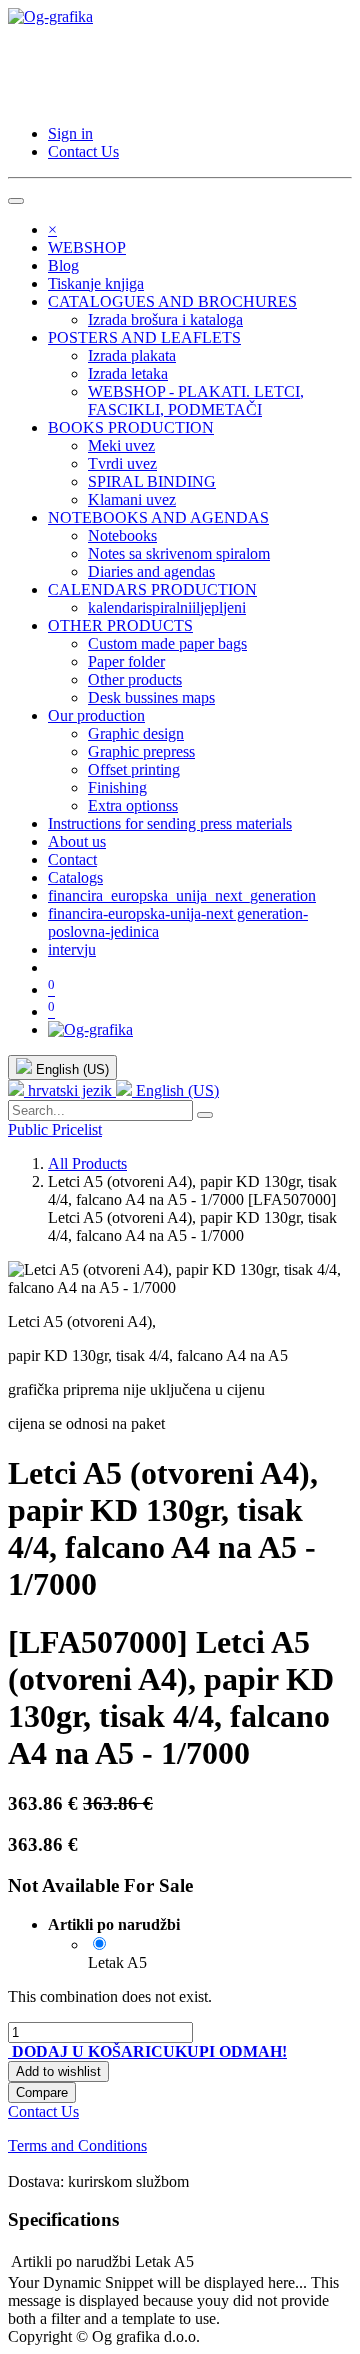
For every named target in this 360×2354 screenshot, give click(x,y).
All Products (87, 1163)
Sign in (70, 133)
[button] (91, 2051)
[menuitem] (87, 247)
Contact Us (83, 151)
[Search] (205, 1115)
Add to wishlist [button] (58, 2071)
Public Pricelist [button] (55, 1129)
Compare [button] (42, 2092)
